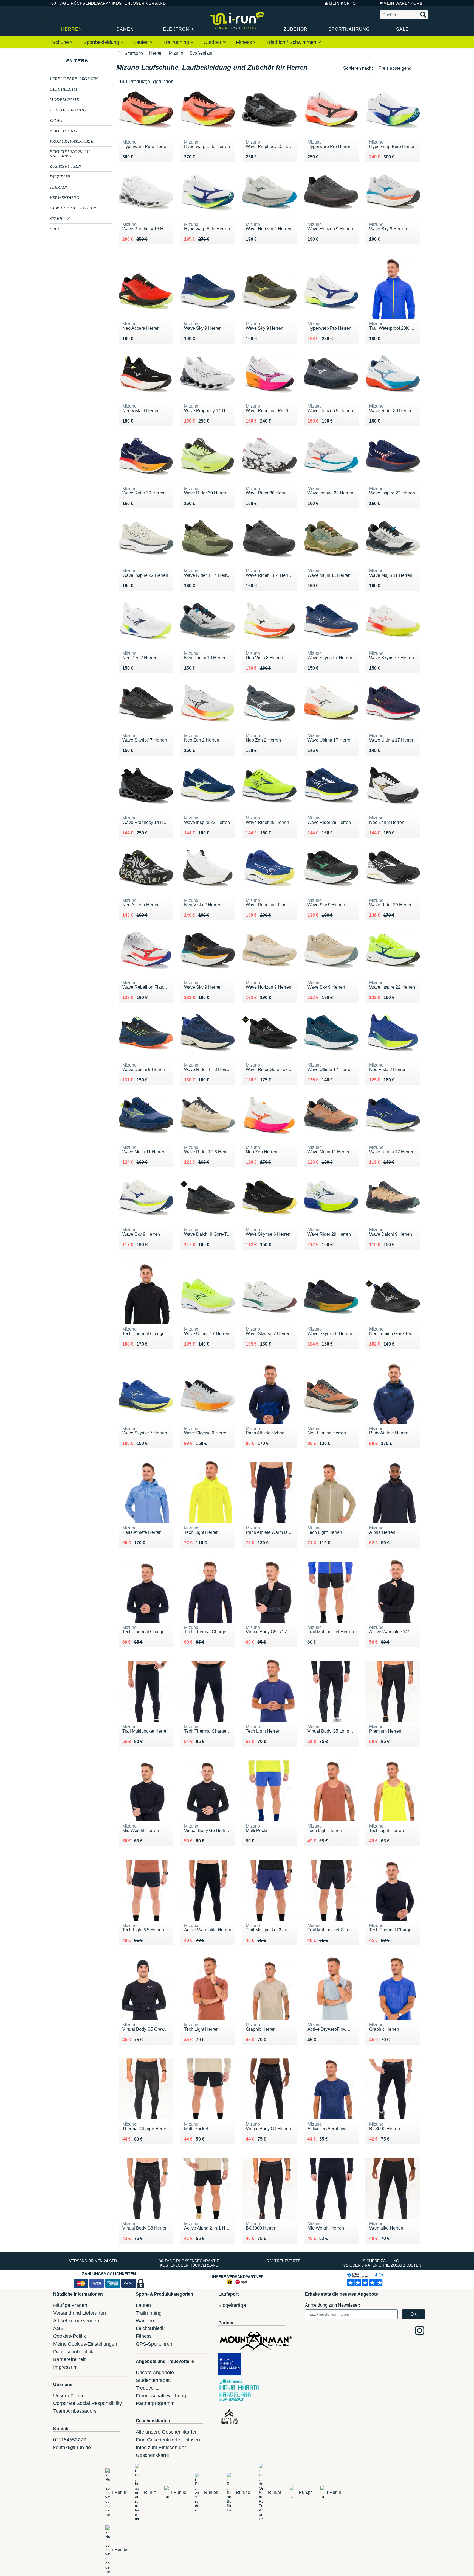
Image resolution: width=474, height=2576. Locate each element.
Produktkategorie (71, 141)
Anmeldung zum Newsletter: (332, 2305)
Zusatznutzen (65, 166)
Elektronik (178, 29)
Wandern (146, 2321)
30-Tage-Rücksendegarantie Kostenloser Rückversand (189, 2263)
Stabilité (60, 218)
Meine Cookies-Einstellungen (85, 2344)
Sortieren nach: (358, 68)
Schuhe (61, 42)
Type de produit (68, 110)
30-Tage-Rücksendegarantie (78, 3)
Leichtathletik (150, 2328)
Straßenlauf (201, 53)
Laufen (142, 42)
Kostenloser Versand (135, 3)
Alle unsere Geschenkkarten (167, 2432)
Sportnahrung (349, 29)
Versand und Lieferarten (80, 2313)
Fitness (245, 42)
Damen (125, 29)
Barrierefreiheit (69, 2359)
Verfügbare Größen (74, 79)
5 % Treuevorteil (285, 2261)
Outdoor (213, 42)
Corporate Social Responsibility (88, 2403)
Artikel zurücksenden (76, 2321)
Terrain (58, 187)
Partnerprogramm (155, 2403)
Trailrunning (177, 42)
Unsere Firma (68, 2396)
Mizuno (176, 53)
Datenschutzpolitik (73, 2352)
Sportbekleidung (102, 42)
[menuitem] (63, 42)
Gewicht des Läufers (74, 208)
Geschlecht (64, 89)
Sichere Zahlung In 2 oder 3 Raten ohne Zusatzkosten (381, 2263)
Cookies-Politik (70, 2336)
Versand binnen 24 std (93, 2261)
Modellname (64, 99)
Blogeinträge (232, 2305)
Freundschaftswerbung (161, 2396)
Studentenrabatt (153, 2380)
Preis (56, 229)
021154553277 (70, 2440)
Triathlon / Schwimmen (292, 42)
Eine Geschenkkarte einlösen (168, 2440)
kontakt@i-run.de (72, 2448)
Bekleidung (63, 131)
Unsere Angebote (155, 2373)
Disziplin (60, 177)
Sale (402, 29)
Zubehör (296, 29)
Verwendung (64, 197)
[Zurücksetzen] (94, 61)
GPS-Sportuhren (154, 2344)
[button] (398, 68)
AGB (58, 2328)
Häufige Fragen (70, 2305)
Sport (56, 120)
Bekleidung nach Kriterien (70, 154)
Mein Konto (342, 3)
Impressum (65, 2367)
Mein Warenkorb (403, 3)
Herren (72, 29)
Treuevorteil (149, 2388)
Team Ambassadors (75, 2411)
